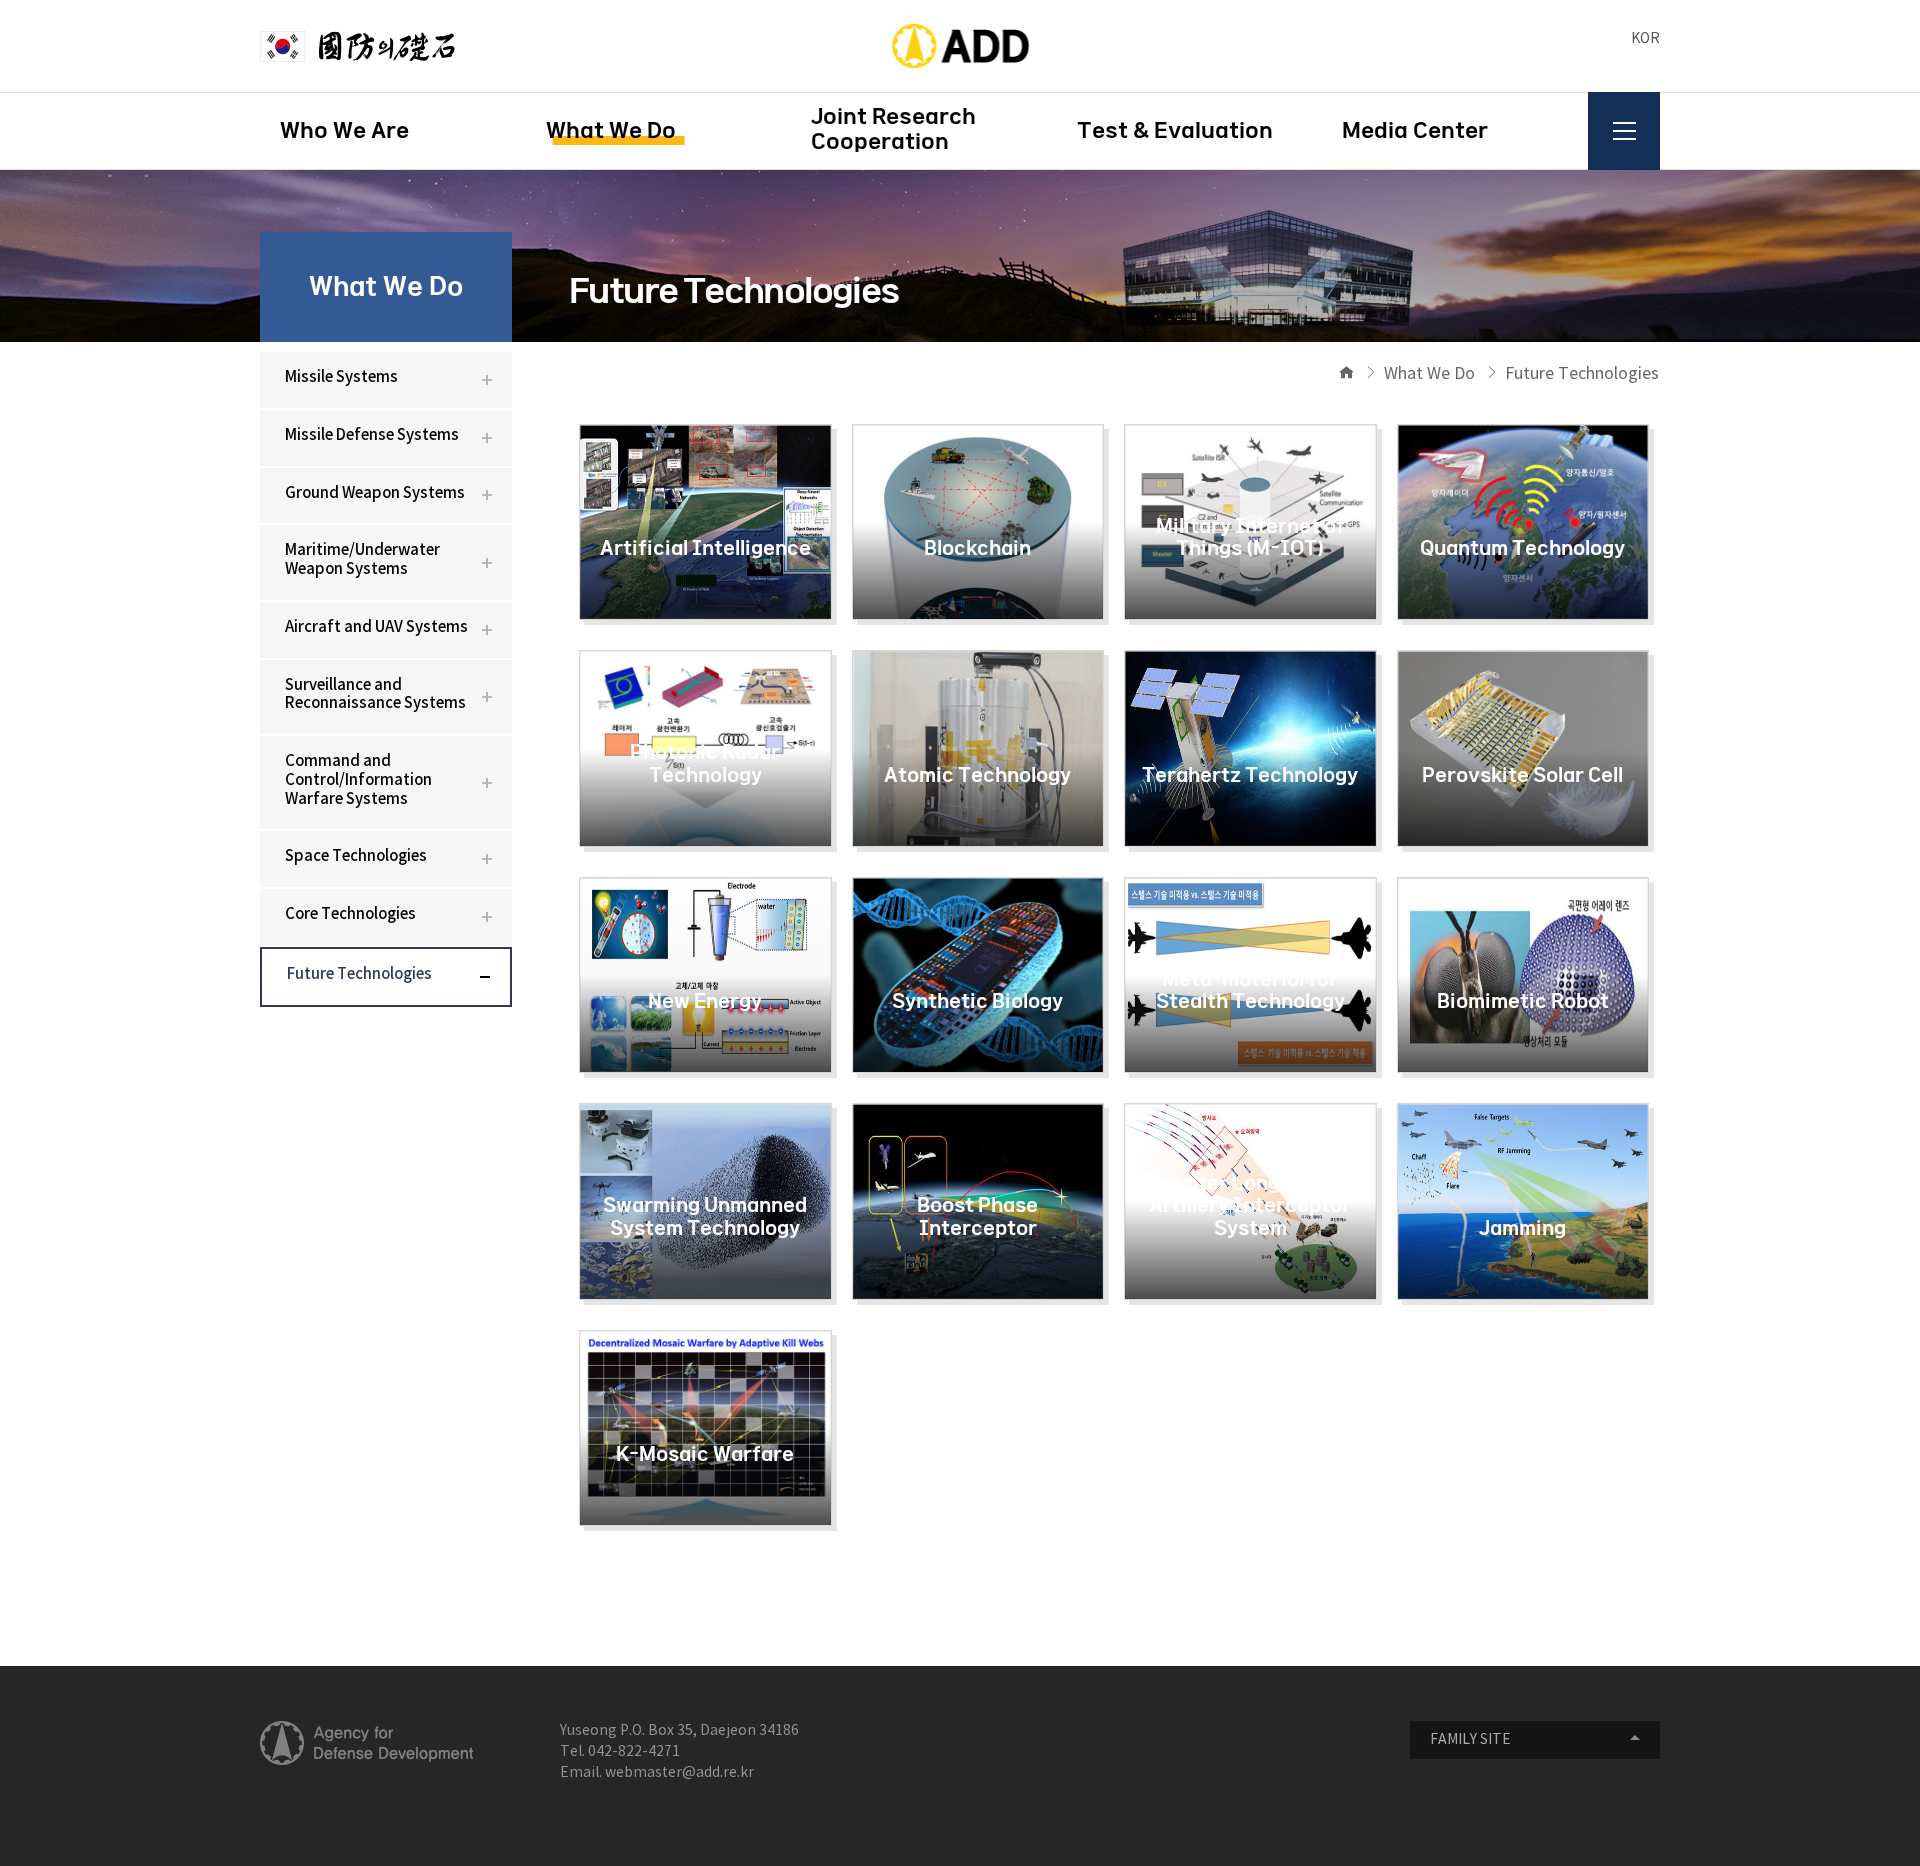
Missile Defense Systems (372, 435)
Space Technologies (356, 856)
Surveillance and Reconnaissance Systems (375, 695)
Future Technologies (359, 974)
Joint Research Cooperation (893, 129)
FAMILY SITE (1470, 1740)
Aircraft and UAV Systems (376, 627)
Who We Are (344, 131)
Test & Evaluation (1175, 131)
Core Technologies (350, 914)
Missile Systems (341, 377)
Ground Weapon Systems (375, 493)
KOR (1645, 39)
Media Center (1415, 131)
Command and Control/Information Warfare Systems (358, 780)
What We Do (611, 131)
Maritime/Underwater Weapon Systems (362, 560)
